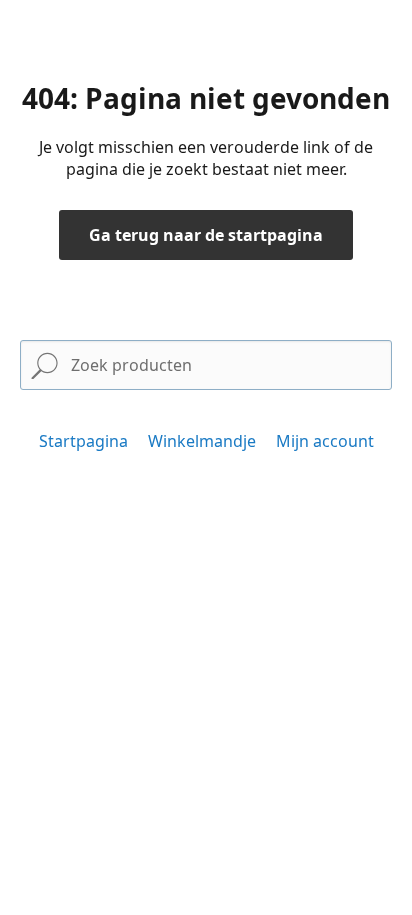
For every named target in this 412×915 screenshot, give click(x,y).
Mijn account (325, 441)
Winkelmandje (202, 441)
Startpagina (83, 441)
